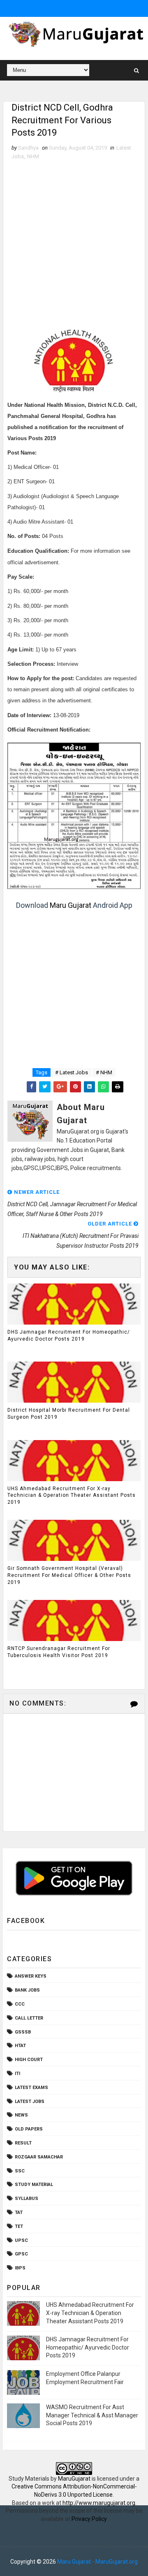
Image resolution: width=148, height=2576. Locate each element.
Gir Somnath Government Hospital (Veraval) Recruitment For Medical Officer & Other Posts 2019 (69, 1575)
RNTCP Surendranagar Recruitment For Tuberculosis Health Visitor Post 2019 (59, 1652)
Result (23, 2143)
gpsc (21, 2254)
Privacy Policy (89, 2519)
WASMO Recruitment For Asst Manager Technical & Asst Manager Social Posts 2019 (92, 2415)
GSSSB (23, 2032)
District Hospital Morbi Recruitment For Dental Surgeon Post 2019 (69, 1414)
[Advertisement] (74, 239)
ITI (17, 2074)
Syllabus (27, 2199)
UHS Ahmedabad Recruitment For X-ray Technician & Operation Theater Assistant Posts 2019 (72, 1496)
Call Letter (29, 2018)
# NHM (104, 1072)
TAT (19, 2212)
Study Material (34, 2185)
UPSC (21, 2240)
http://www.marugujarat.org (99, 2503)
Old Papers (29, 2129)
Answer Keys (31, 1976)
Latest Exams (31, 2088)
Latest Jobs (30, 2102)
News (21, 2115)
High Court (29, 2060)
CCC (20, 2004)
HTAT (20, 2046)
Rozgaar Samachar (39, 2157)
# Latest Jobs (72, 1072)
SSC (20, 2171)
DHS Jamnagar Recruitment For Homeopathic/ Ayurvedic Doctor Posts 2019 (69, 1335)
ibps (20, 2268)
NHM (33, 156)
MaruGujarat (74, 2479)
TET (19, 2226)
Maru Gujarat (71, 905)
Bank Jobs (27, 1990)
